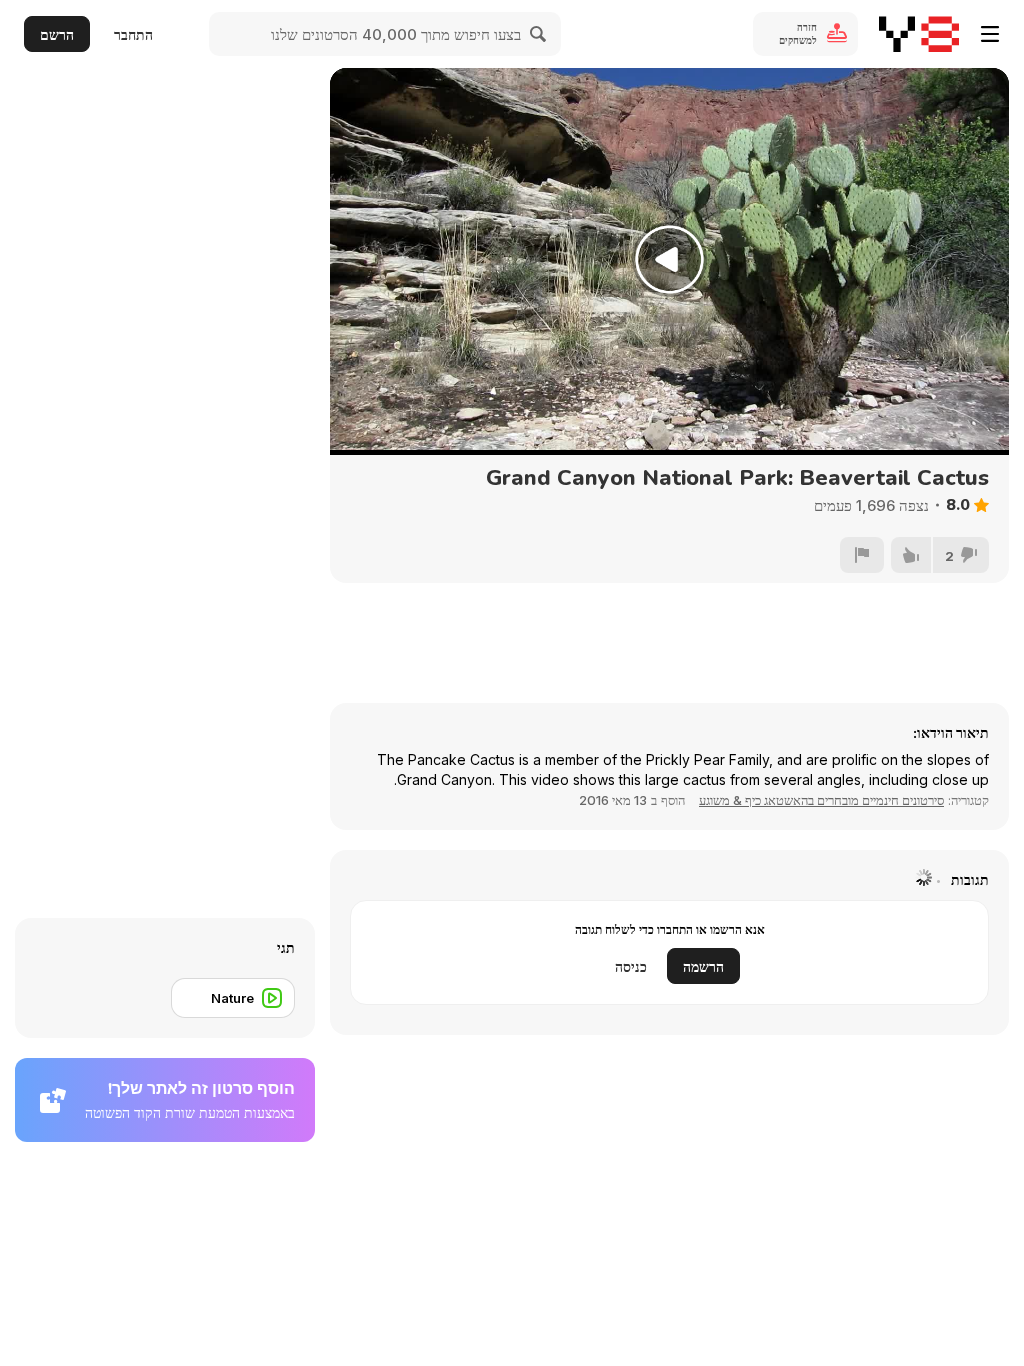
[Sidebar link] (990, 34)
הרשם (57, 34)
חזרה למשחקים (798, 33)
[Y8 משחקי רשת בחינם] (919, 34)
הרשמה (703, 966)
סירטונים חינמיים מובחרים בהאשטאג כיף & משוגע (821, 800)
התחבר (133, 34)
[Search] (539, 34)
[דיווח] (862, 555)
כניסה (631, 966)
